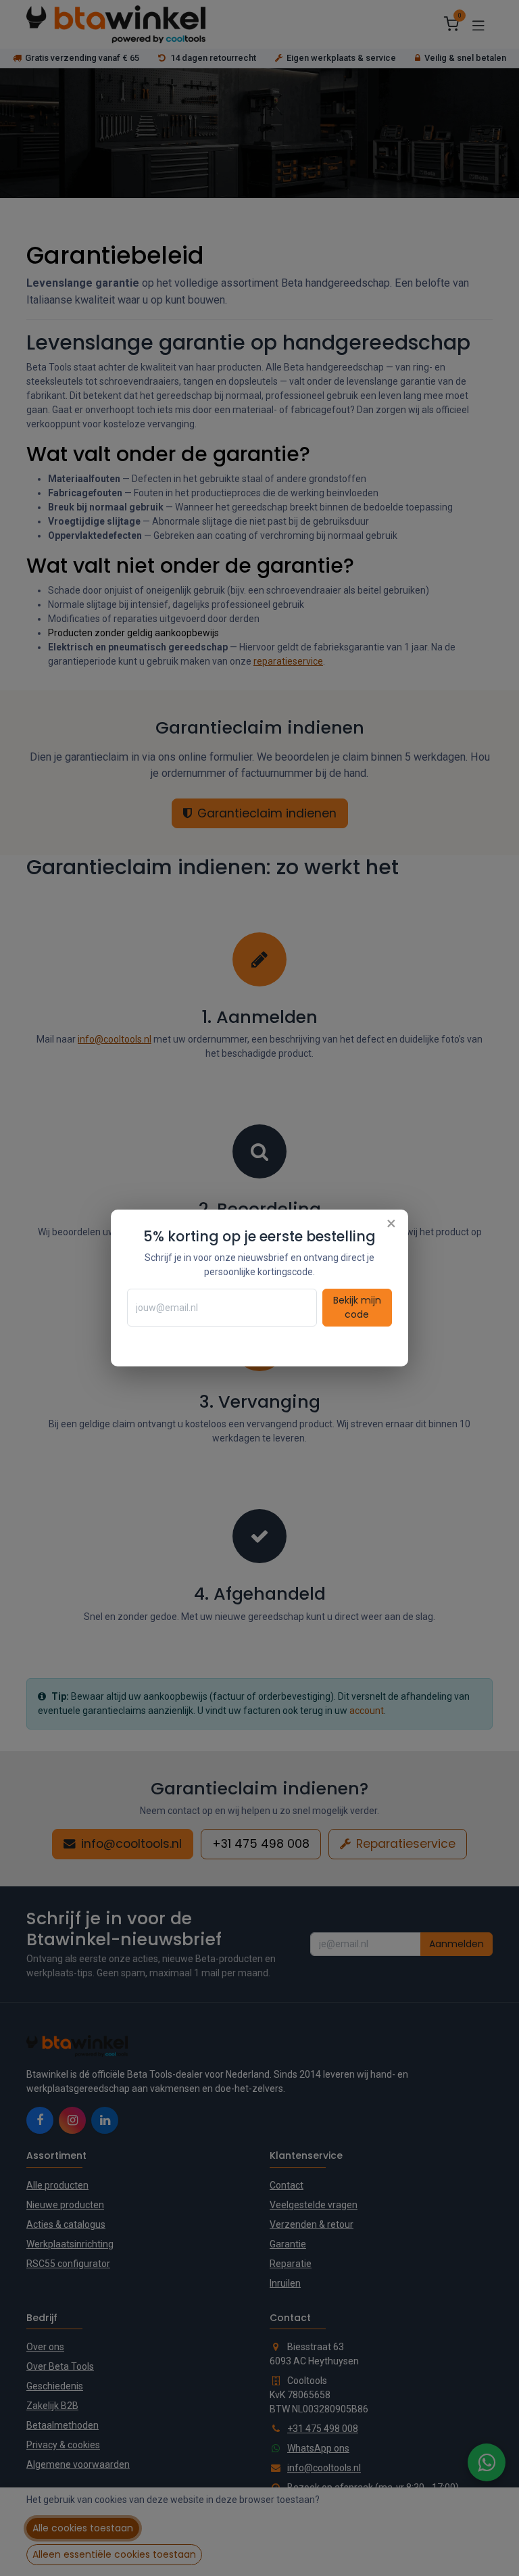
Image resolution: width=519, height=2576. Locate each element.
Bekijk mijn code (357, 1307)
